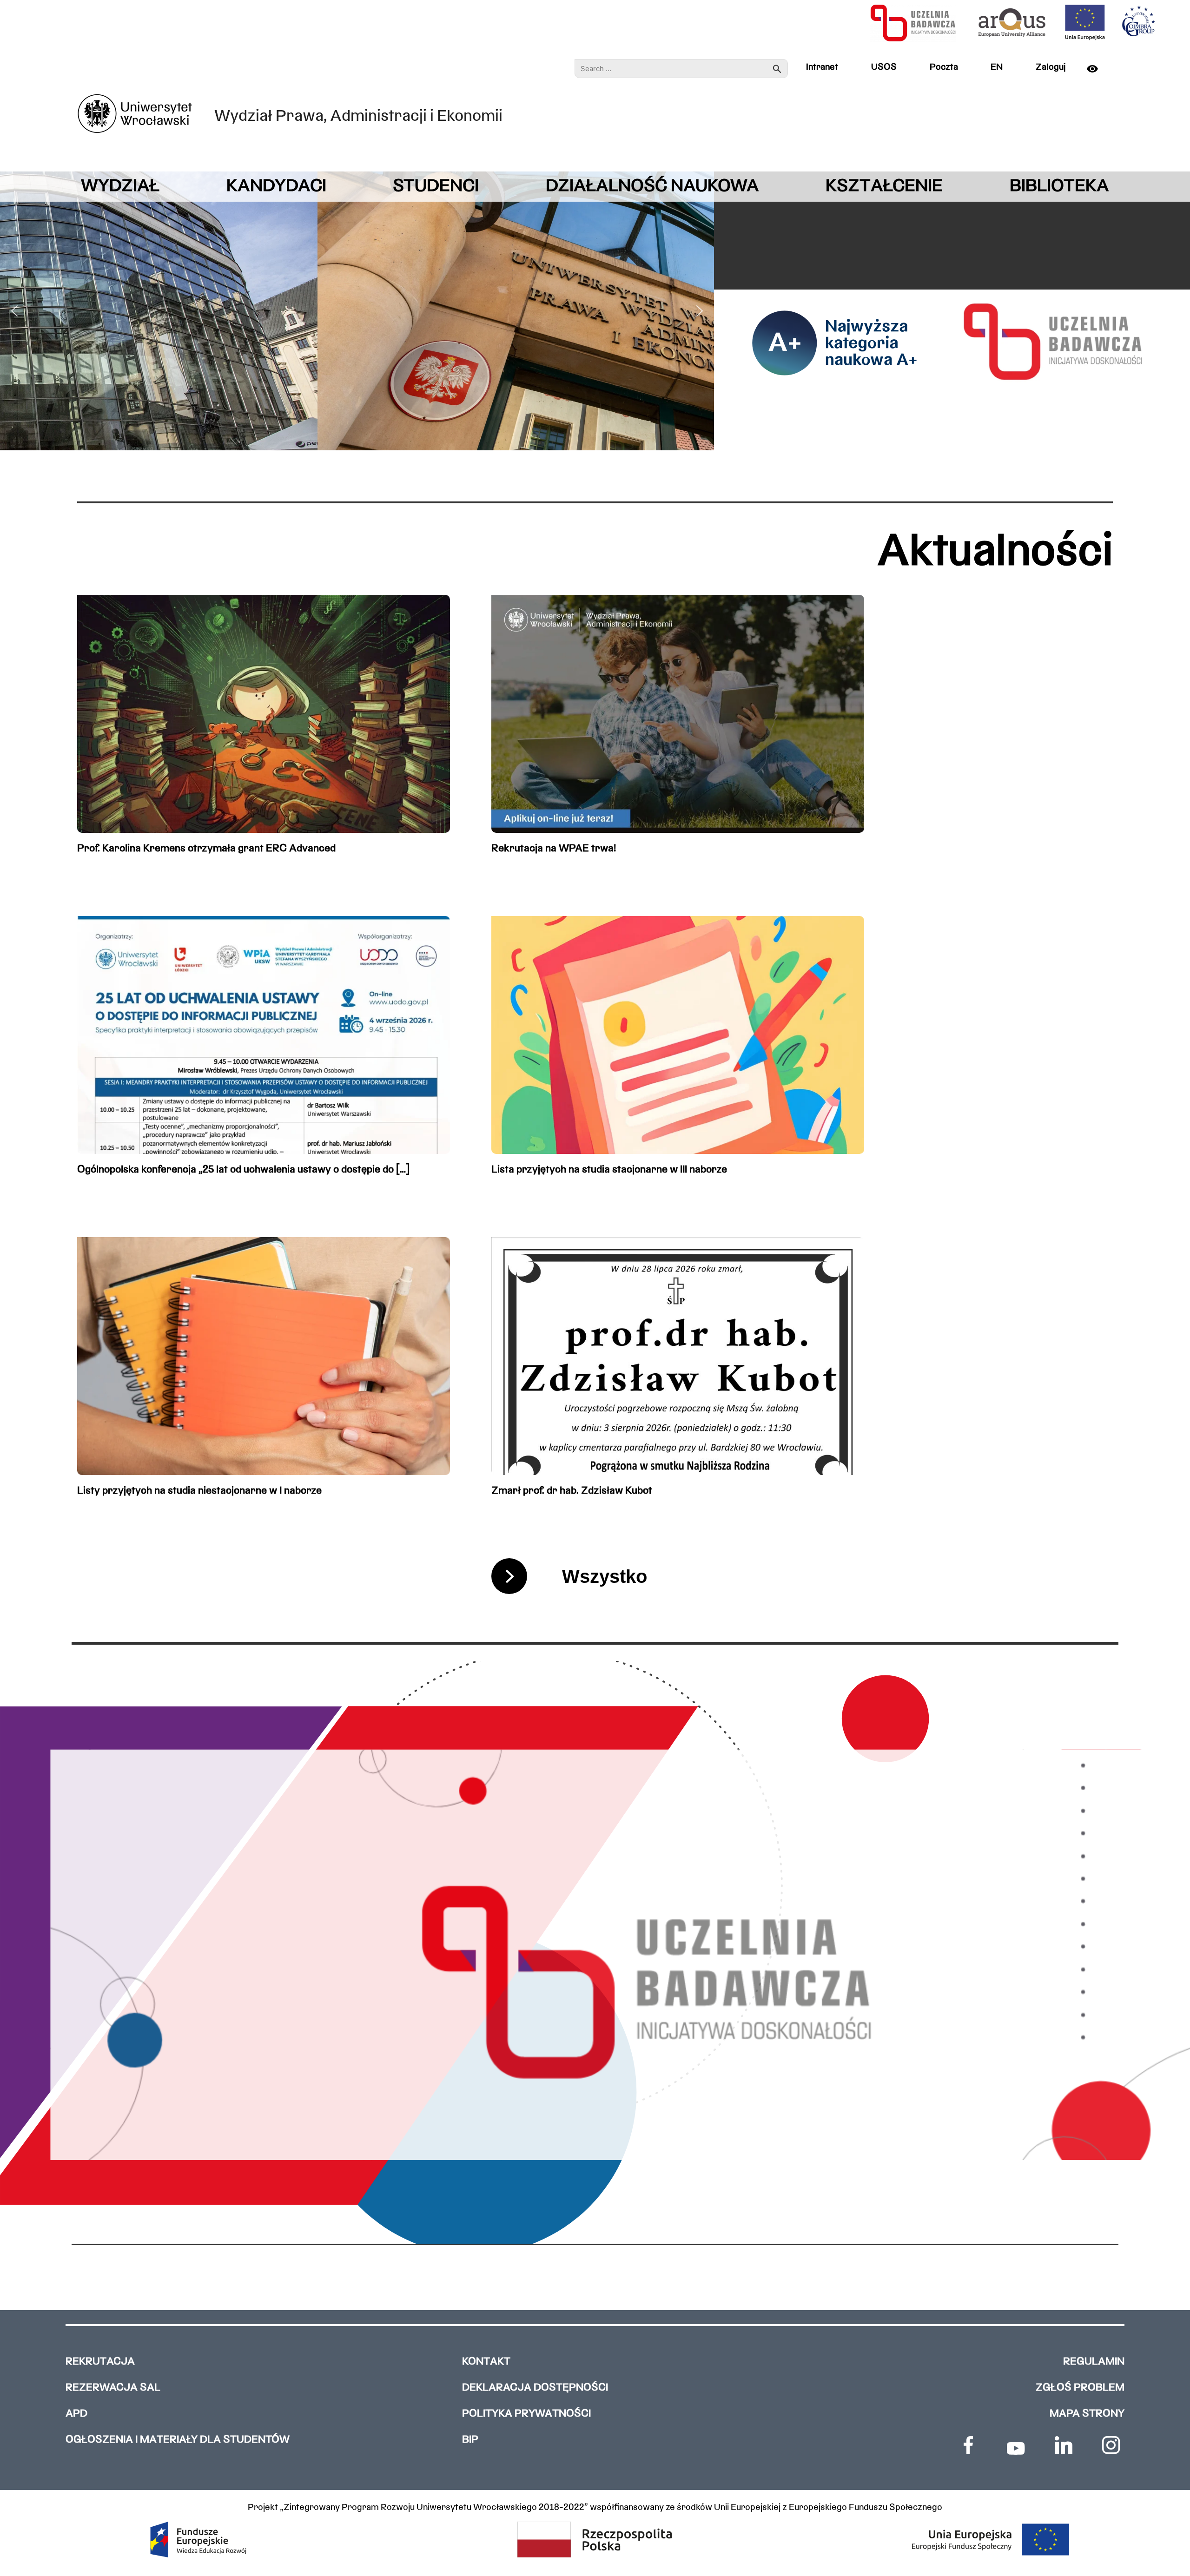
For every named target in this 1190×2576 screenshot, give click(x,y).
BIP (470, 2440)
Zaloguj (1051, 67)
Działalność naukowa (652, 187)
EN (997, 67)
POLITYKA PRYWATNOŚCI (526, 2414)
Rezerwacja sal (113, 2388)
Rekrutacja (100, 2362)
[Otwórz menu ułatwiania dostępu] (1097, 69)
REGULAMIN (1094, 2362)
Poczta (944, 67)
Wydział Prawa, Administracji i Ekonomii (358, 117)
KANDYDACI (276, 187)
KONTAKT (486, 2362)
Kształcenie (884, 187)
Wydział (120, 187)
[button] (14, 311)
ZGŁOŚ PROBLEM (1080, 2388)
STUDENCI (436, 187)
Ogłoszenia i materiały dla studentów (178, 2440)
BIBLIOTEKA (1059, 187)
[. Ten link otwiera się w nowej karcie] (968, 2445)
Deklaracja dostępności (535, 2388)
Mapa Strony (1087, 2414)
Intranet (822, 67)
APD (76, 2414)
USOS (884, 67)
